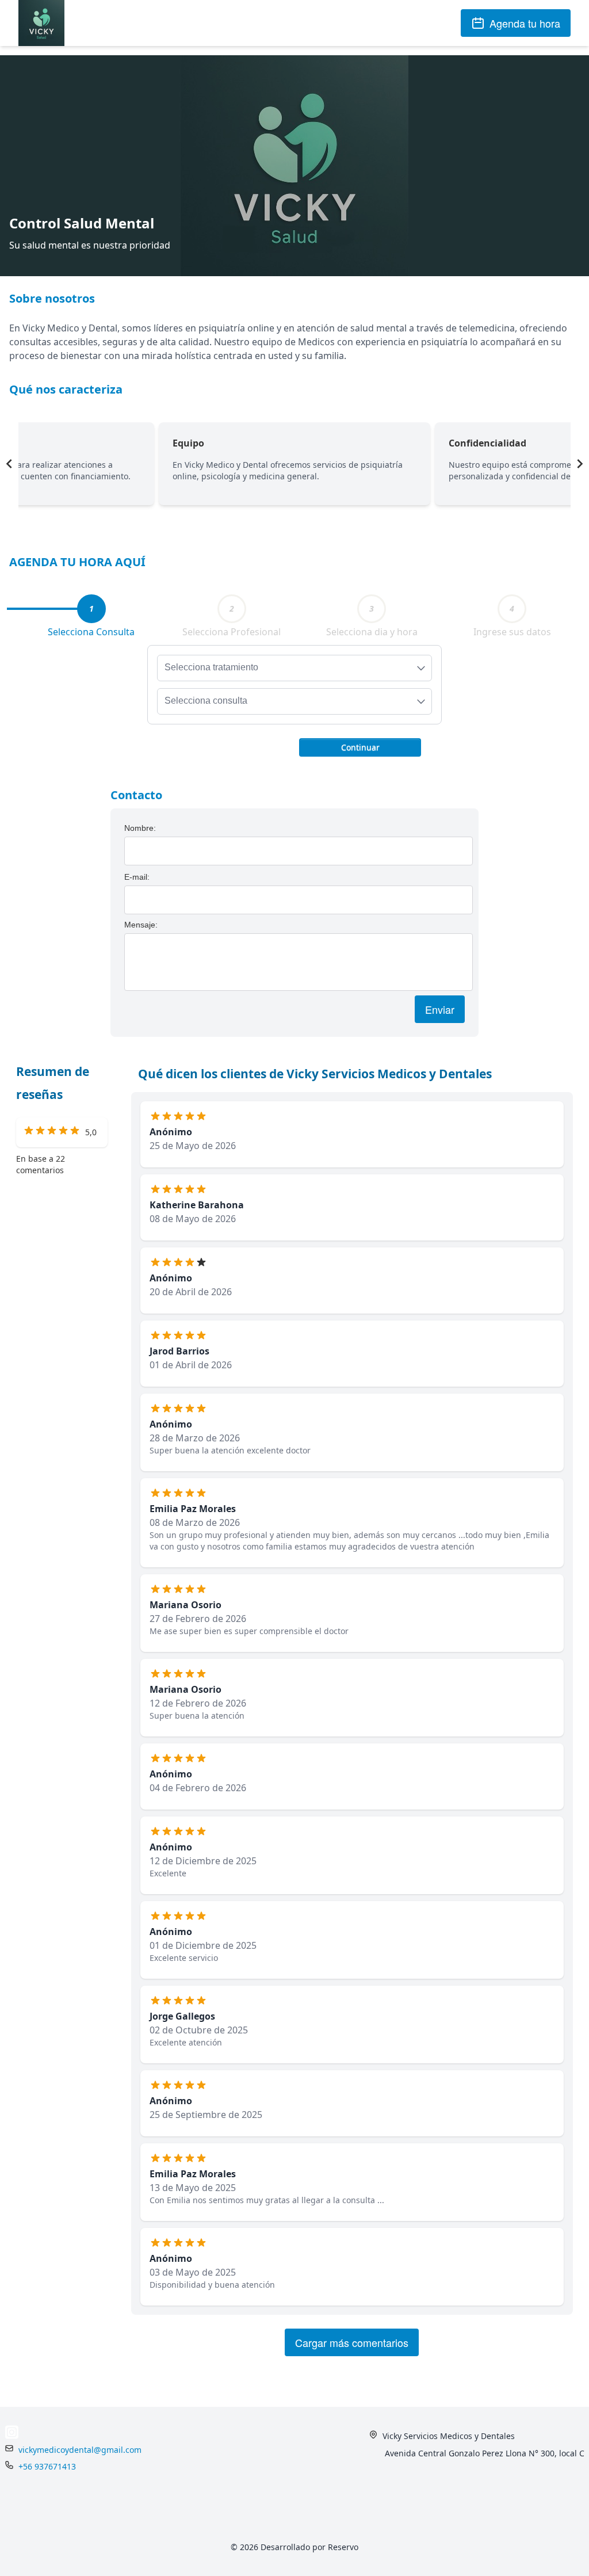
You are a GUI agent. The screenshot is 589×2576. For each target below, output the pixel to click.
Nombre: (140, 828)
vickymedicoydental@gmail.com (80, 2450)
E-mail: (137, 877)
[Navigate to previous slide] (9, 464)
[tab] (91, 609)
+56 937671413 (47, 2466)
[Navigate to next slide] (580, 464)
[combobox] (294, 668)
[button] (360, 746)
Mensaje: (141, 925)
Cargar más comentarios (352, 2342)
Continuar (360, 747)
